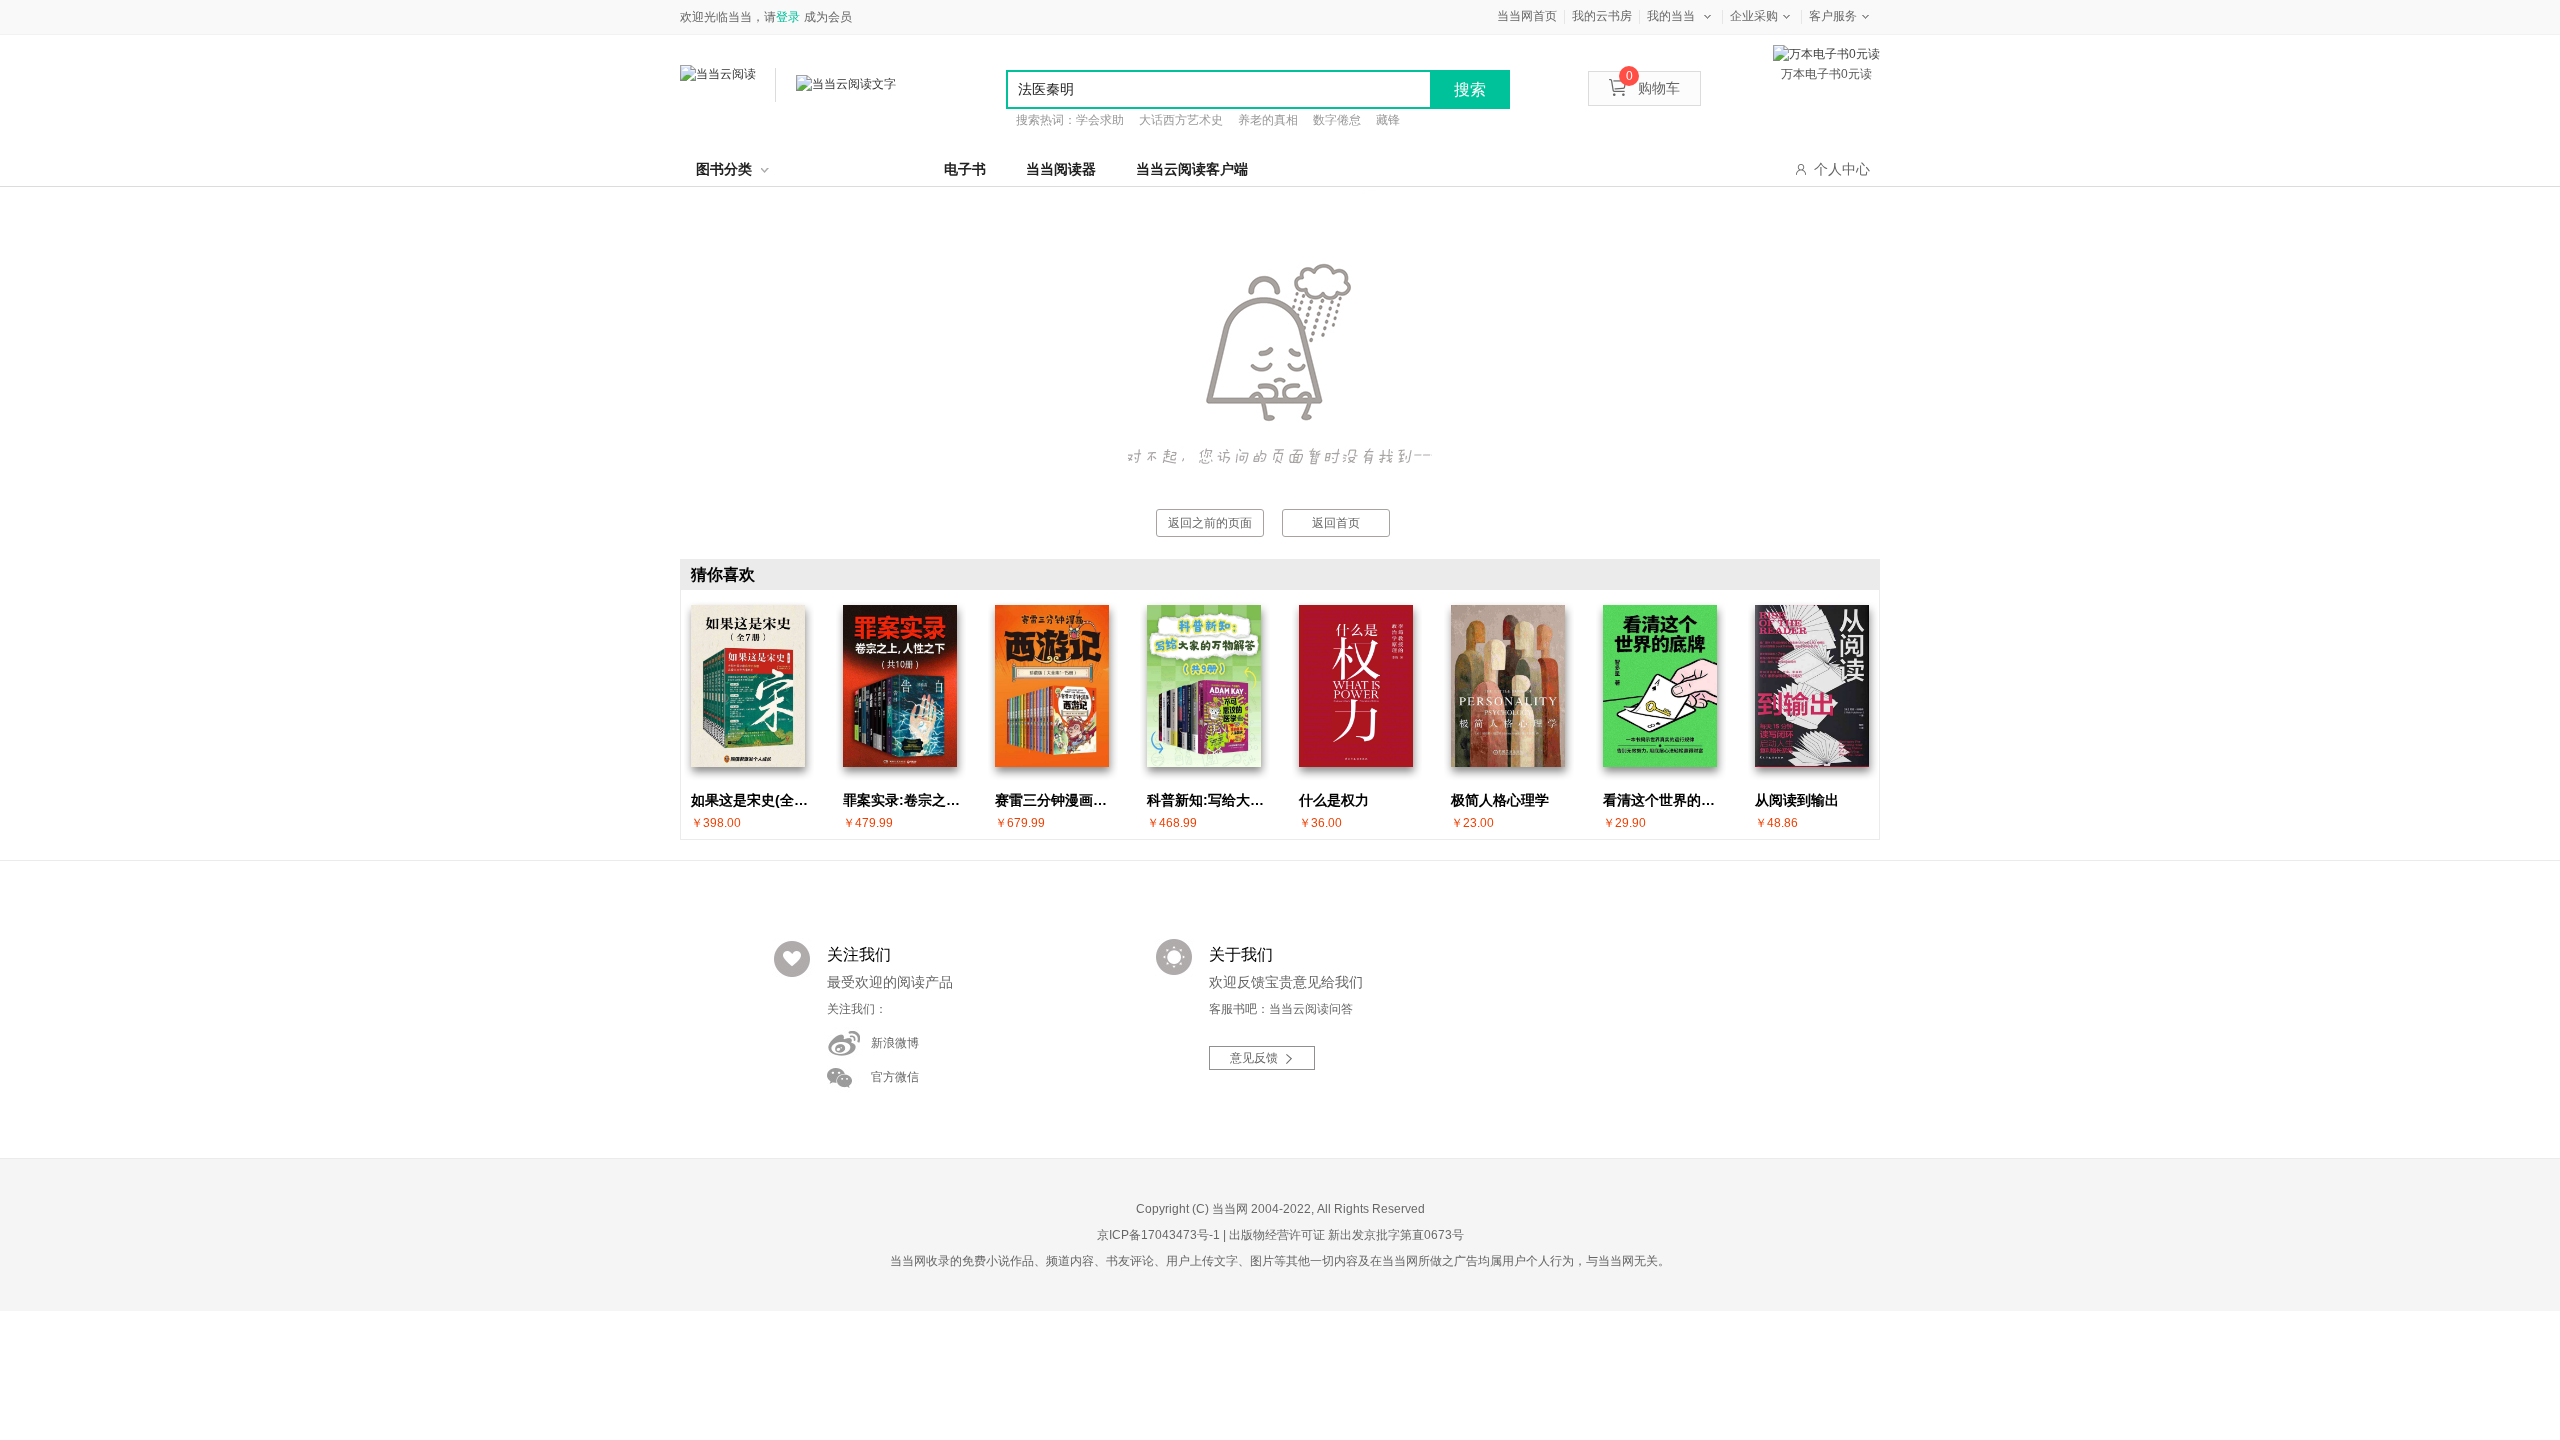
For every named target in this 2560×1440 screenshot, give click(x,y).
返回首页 (1336, 523)
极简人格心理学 (1500, 800)
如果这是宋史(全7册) (753, 800)
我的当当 (1671, 16)
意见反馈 (1254, 1058)
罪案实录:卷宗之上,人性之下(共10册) (905, 800)
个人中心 (1842, 169)
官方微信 (895, 1077)
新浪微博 (895, 1043)
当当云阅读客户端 (1192, 169)
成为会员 (828, 17)
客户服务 (1833, 16)
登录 (788, 17)
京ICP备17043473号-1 (1158, 1235)
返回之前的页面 (1210, 523)
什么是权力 (1334, 800)
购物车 (1653, 88)
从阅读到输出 (1797, 800)
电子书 (965, 169)
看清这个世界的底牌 (1665, 800)
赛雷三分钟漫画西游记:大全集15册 (1057, 800)
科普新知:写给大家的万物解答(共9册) (1209, 800)
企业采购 (1754, 16)
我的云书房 (1602, 16)
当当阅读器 (1061, 169)
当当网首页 (1527, 16)
